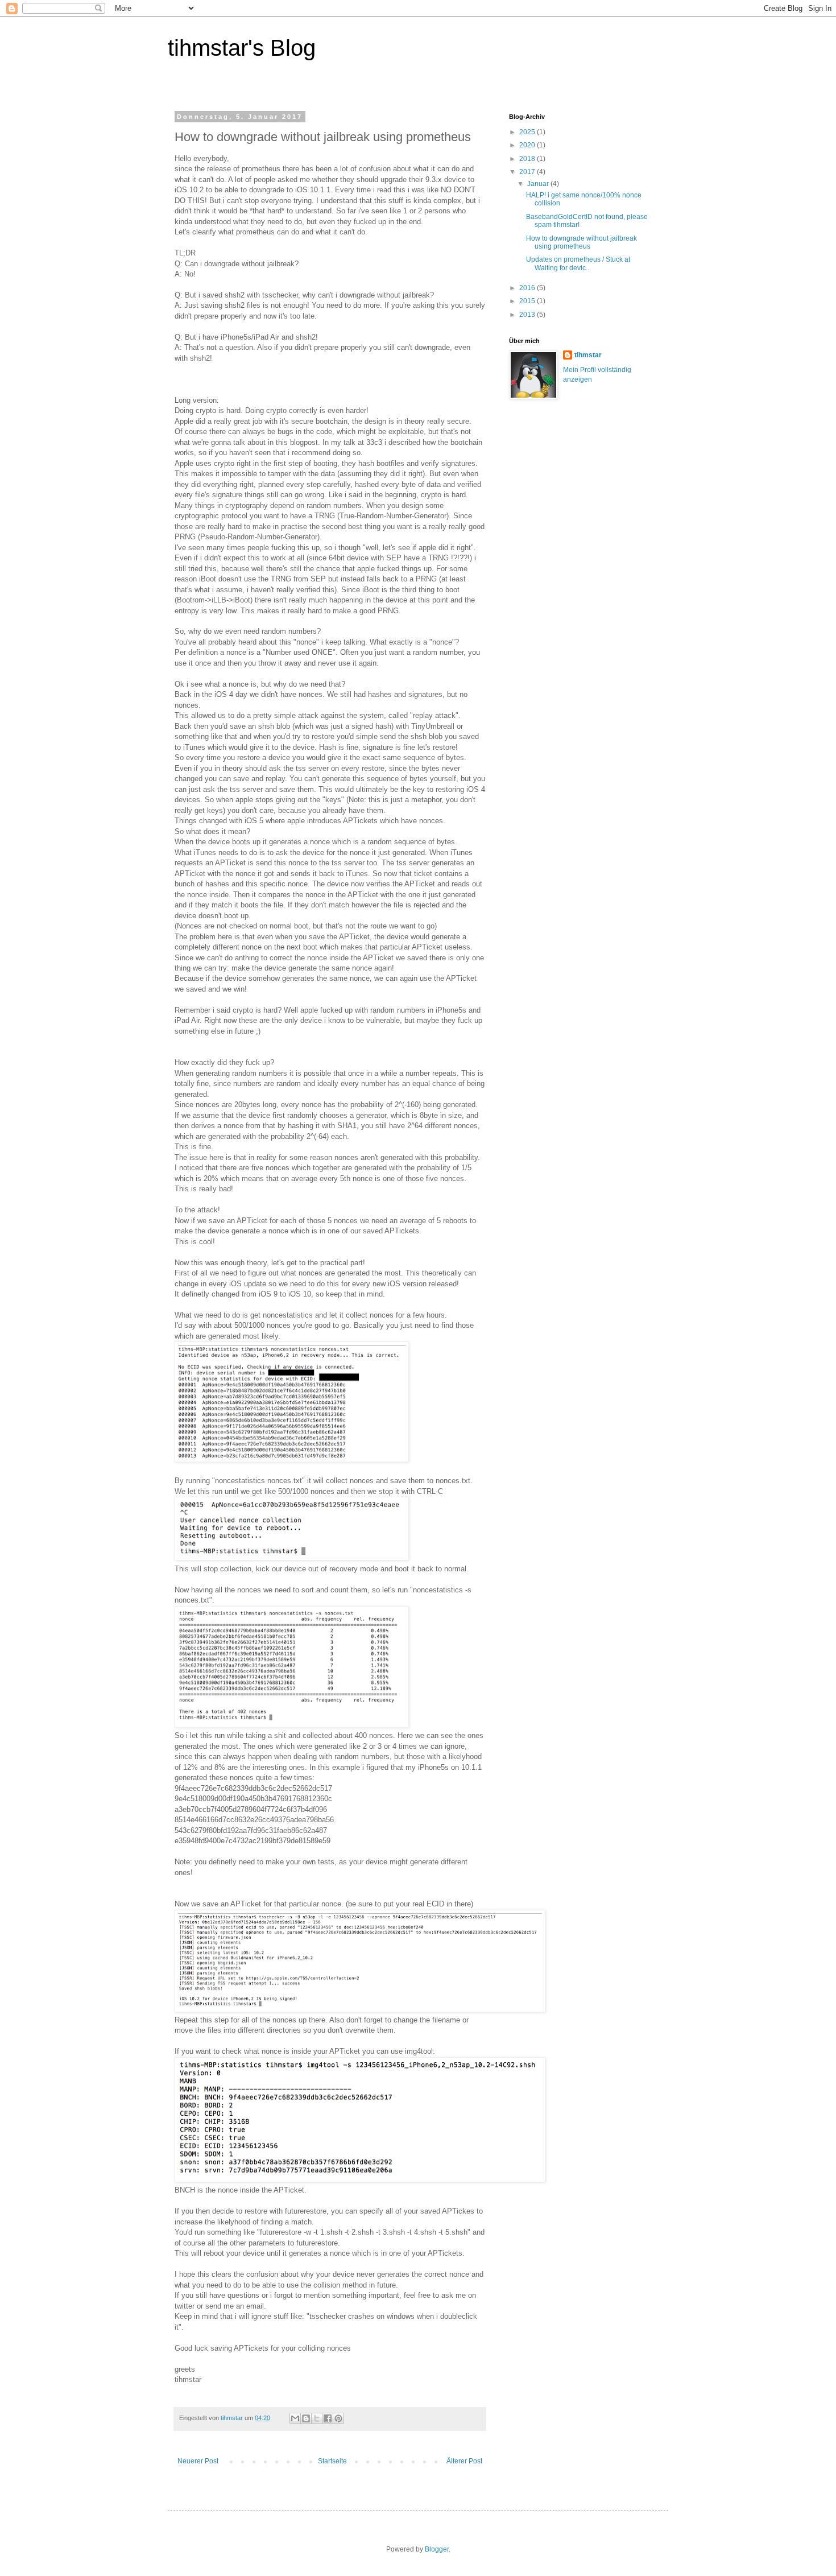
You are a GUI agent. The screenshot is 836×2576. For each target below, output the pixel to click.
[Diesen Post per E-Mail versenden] (295, 2418)
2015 (528, 301)
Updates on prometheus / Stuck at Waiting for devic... (578, 263)
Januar (539, 184)
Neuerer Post (198, 2461)
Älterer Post (464, 2461)
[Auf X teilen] (317, 2418)
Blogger (437, 2549)
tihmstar (588, 355)
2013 (528, 315)
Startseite (332, 2461)
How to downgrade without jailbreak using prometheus (582, 242)
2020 (528, 145)
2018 (528, 159)
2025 (528, 132)
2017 (528, 172)
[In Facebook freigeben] (328, 2418)
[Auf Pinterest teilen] (338, 2418)
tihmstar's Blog (242, 48)
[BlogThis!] (306, 2418)
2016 (528, 288)
